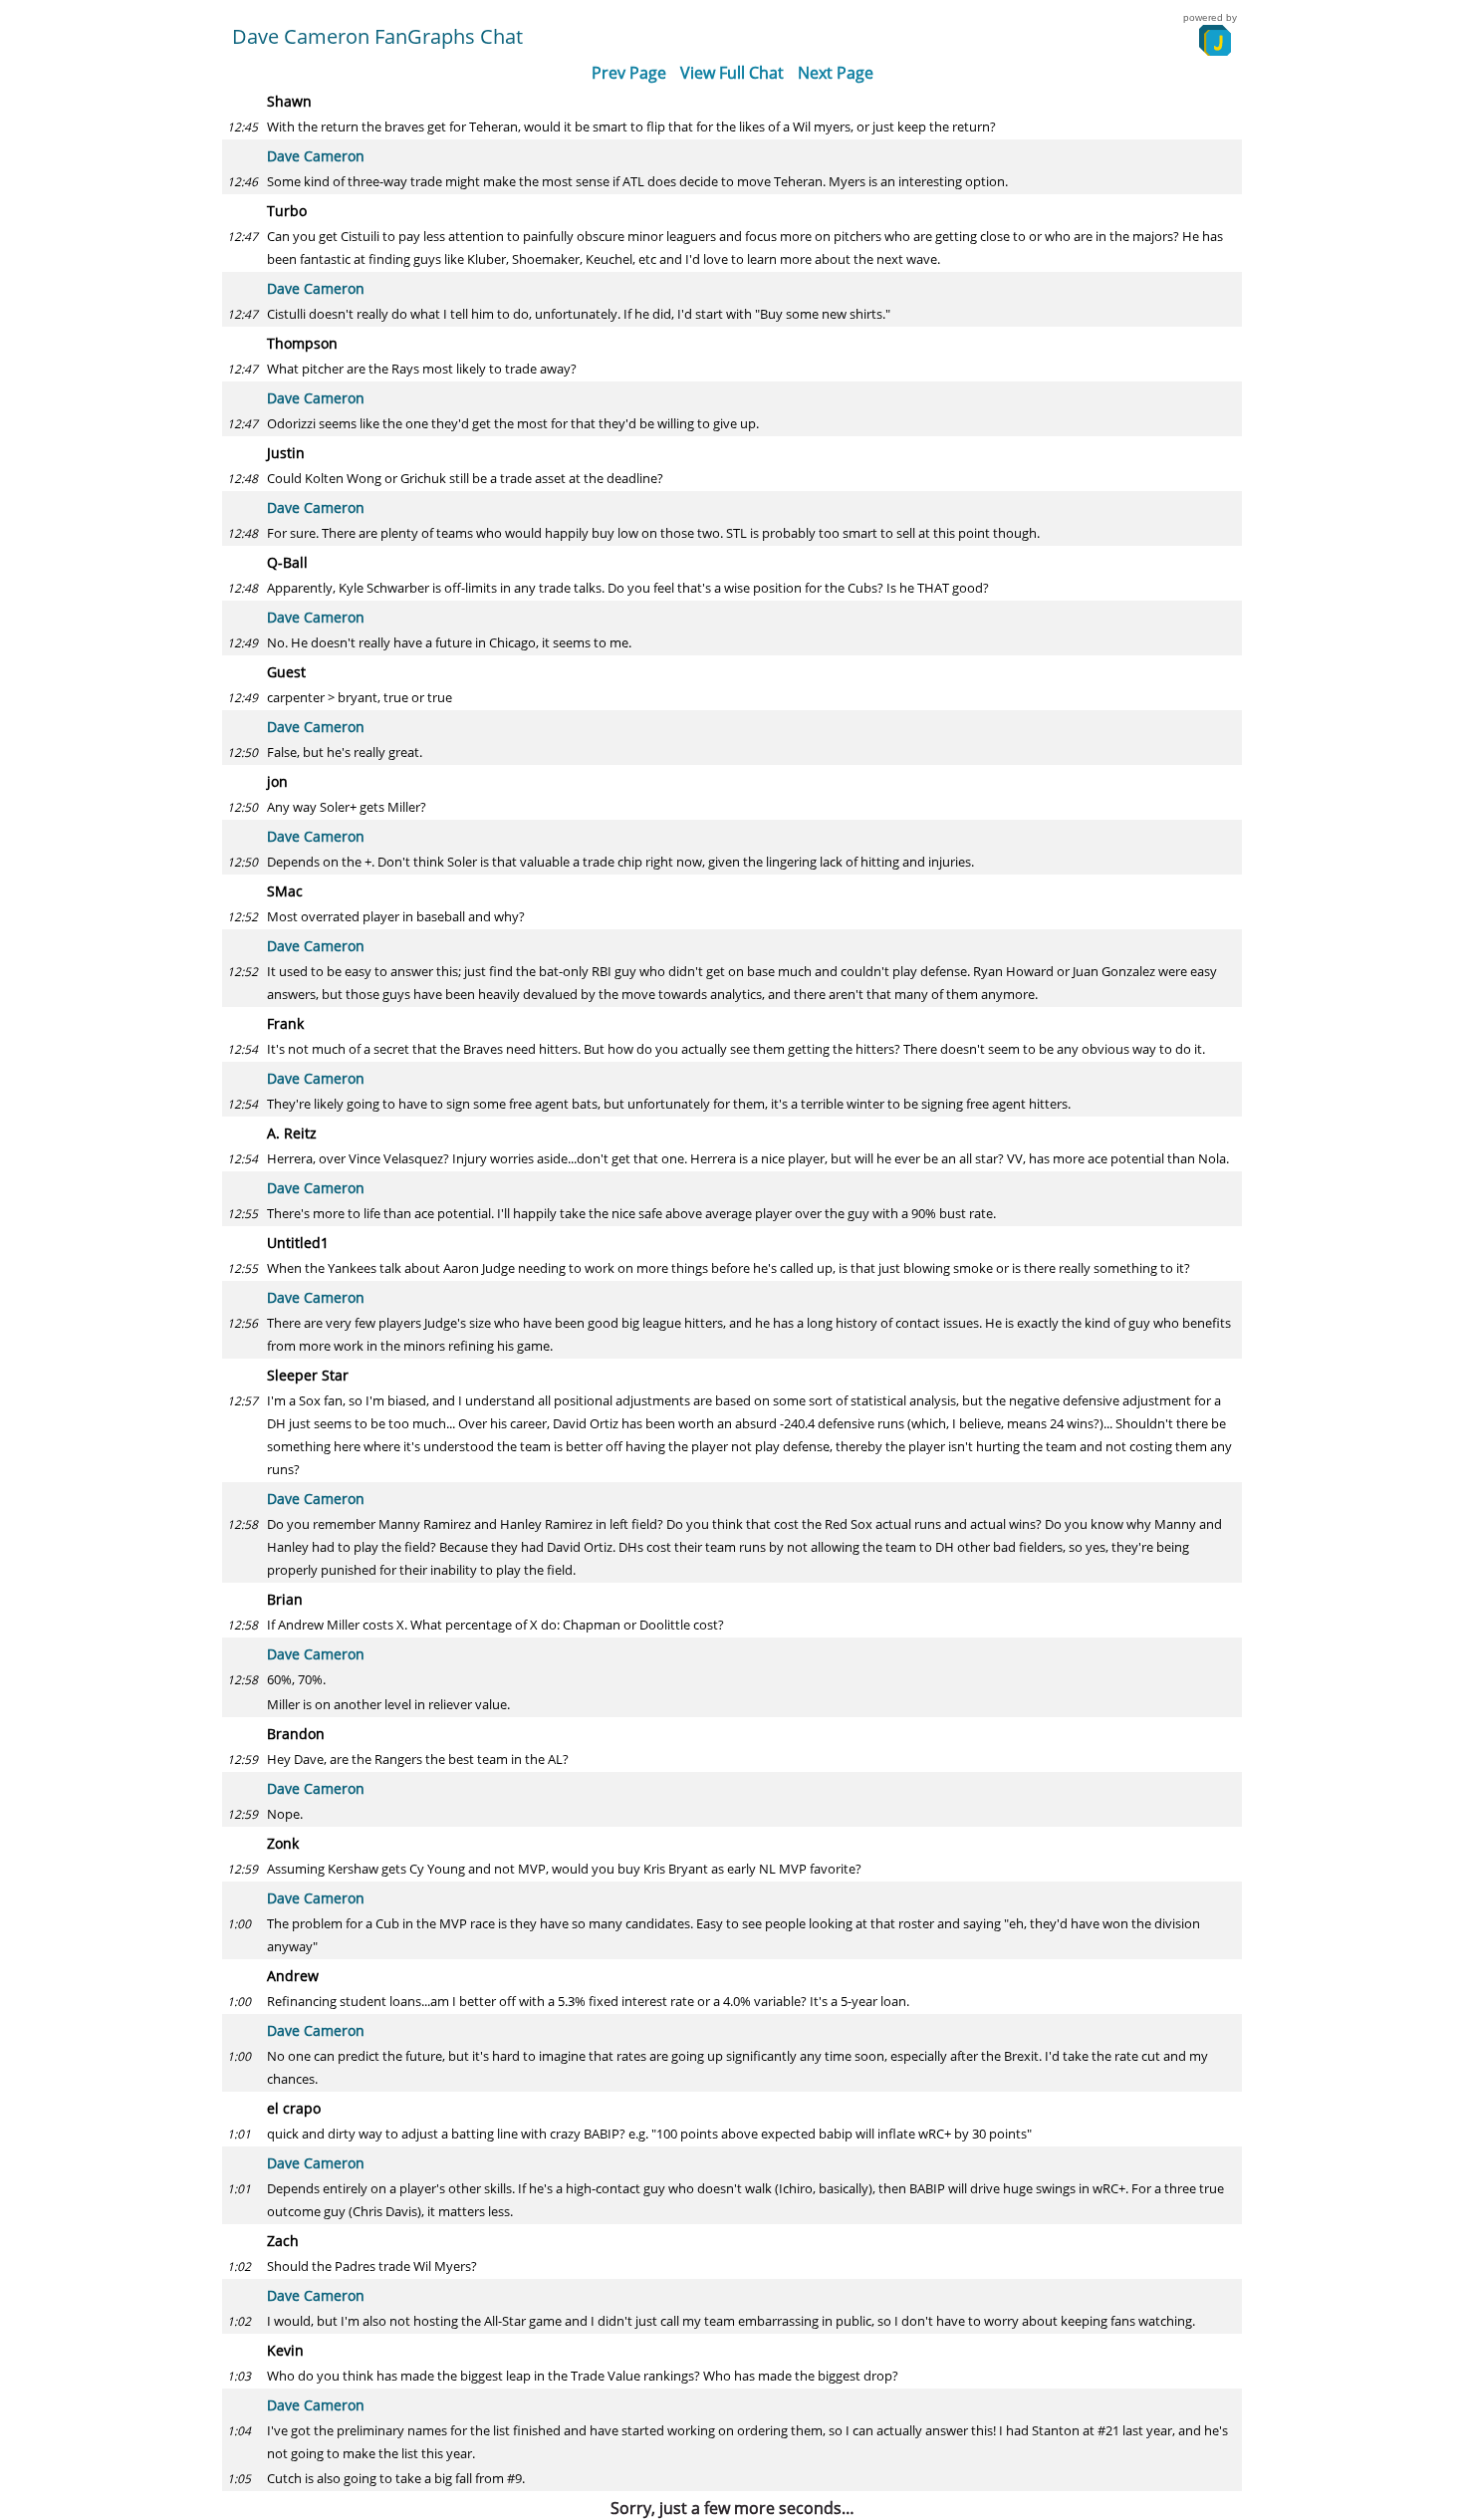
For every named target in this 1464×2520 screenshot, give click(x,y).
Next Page (836, 73)
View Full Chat (732, 73)
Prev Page (629, 73)
